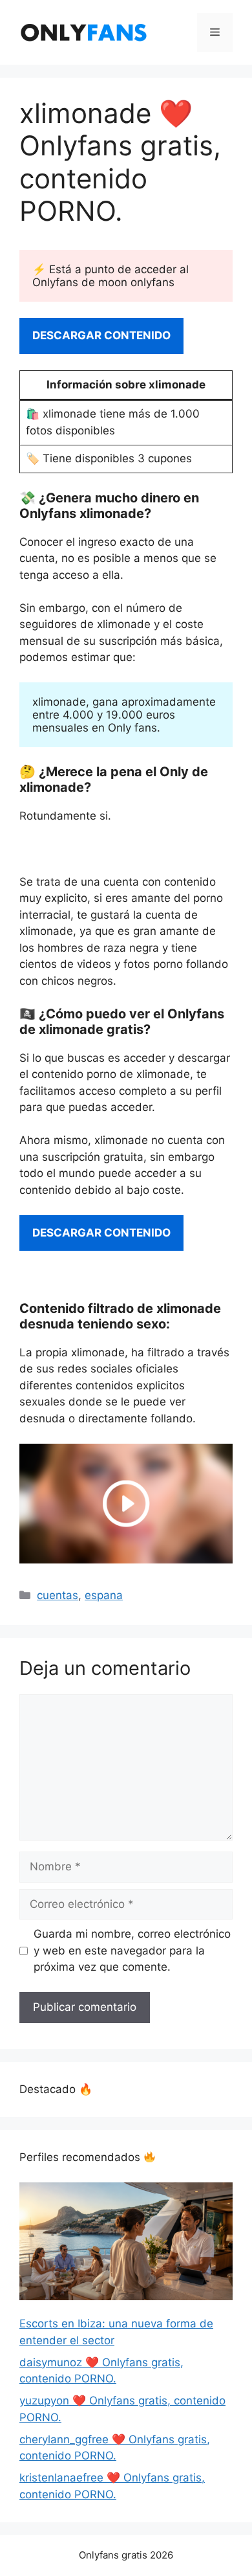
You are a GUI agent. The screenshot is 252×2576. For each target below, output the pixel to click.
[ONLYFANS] (84, 32)
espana (104, 1595)
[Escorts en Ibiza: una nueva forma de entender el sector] (126, 2244)
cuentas (58, 1595)
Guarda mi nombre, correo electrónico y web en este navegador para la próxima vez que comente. (132, 1950)
